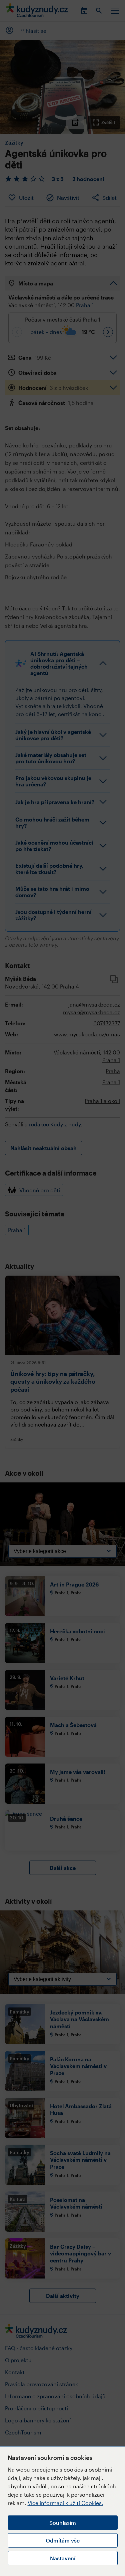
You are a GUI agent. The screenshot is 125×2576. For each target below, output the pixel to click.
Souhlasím (63, 2523)
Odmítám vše (63, 2540)
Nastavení (63, 2558)
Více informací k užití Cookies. (65, 2503)
